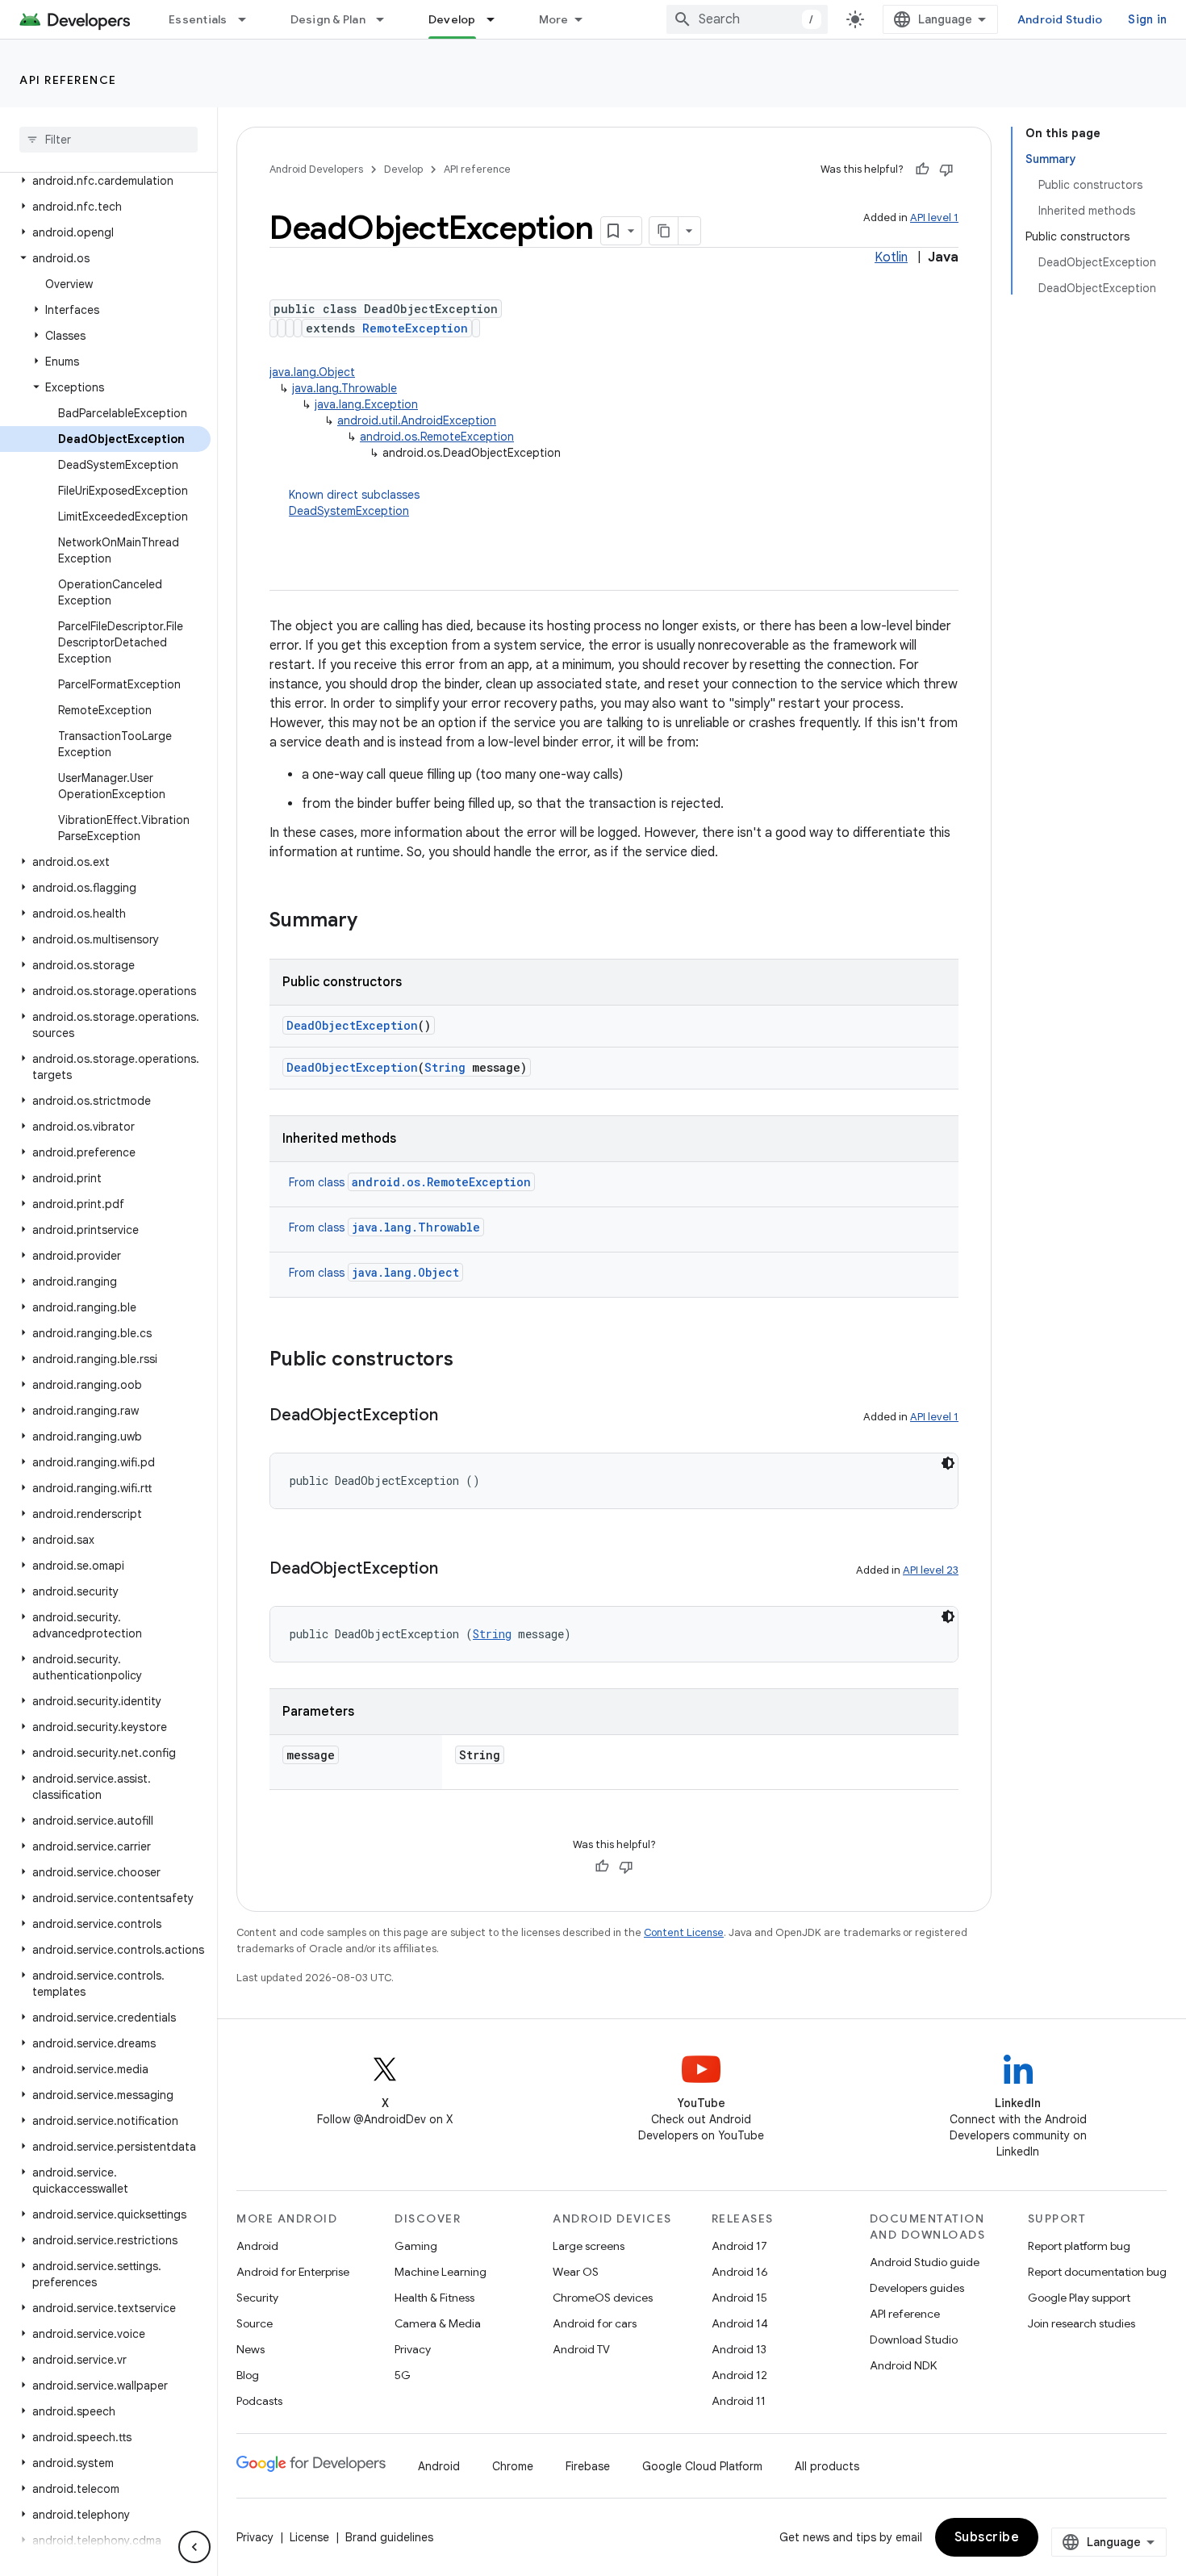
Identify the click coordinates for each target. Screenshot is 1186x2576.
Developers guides (917, 2288)
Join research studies (1082, 2323)
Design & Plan (328, 19)
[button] (105, 181)
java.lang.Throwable (345, 388)
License (309, 2537)
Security (257, 2298)
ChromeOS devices (603, 2298)
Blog (248, 2375)
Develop (452, 19)
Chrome (513, 2466)
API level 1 (934, 217)
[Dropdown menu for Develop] (498, 19)
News (251, 2349)
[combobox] (747, 19)
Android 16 (740, 2272)
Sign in (1147, 19)
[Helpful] (922, 169)
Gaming (416, 2246)
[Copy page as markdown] (664, 231)
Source (255, 2323)
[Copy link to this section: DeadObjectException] (454, 1416)
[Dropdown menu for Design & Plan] (387, 19)
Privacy (413, 2349)
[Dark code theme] (948, 1463)
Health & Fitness (434, 2298)
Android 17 (739, 2246)
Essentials (198, 19)
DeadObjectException (352, 1025)
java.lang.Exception (366, 404)
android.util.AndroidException (417, 420)
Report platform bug (1079, 2246)
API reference (68, 80)
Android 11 (739, 2401)
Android (257, 2246)
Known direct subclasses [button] (354, 503)
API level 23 (931, 1570)
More (554, 19)
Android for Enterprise (293, 2272)
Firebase (588, 2466)
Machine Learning (441, 2272)
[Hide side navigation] (194, 2547)
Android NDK (903, 2365)
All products (827, 2466)
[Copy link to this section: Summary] (374, 922)
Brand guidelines (389, 2537)
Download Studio (914, 2340)
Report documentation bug (1097, 2272)
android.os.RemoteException (437, 437)
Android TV (581, 2349)
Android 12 (739, 2375)
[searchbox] (109, 140)
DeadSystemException (349, 511)
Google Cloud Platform (702, 2466)
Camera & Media (438, 2323)
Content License (684, 1932)
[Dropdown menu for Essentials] (249, 19)
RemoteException (415, 328)
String (445, 1067)
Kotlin (891, 257)
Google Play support (1079, 2298)
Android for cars (595, 2323)
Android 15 (739, 2298)
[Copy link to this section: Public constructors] (470, 1361)
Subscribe (987, 2537)
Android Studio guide (925, 2262)
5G (403, 2375)
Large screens (589, 2246)
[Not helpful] (946, 169)
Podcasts (259, 2401)
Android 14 (740, 2323)
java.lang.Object (312, 372)
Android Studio (1060, 19)
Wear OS (576, 2272)
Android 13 (739, 2349)
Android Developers (316, 169)
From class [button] (410, 1182)
